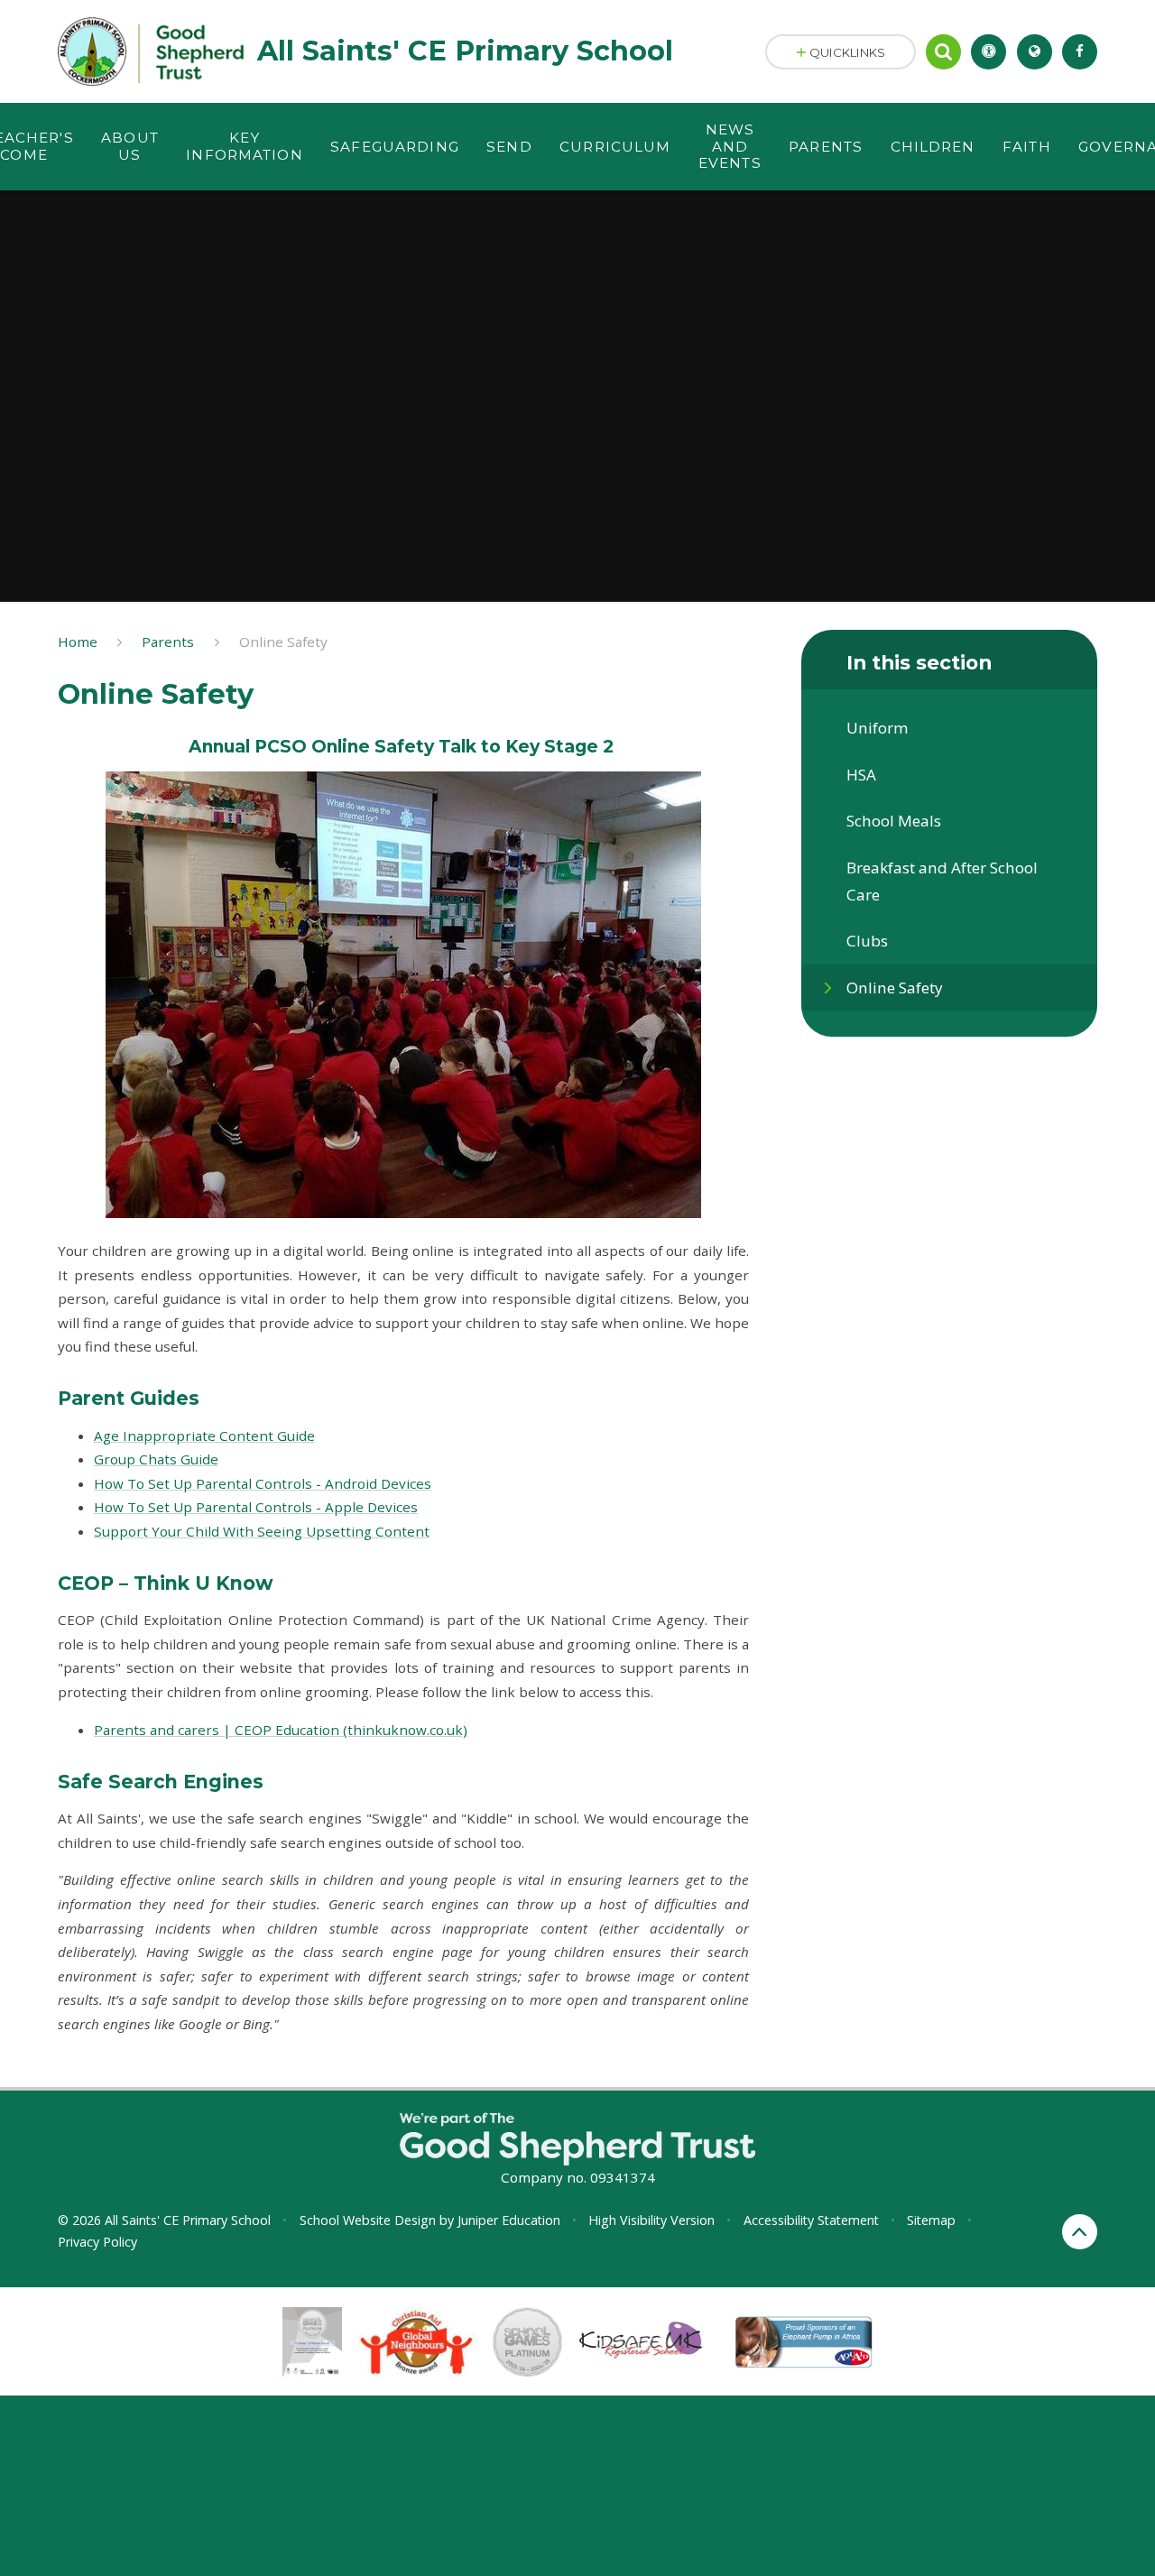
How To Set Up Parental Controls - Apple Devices (256, 1507)
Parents (168, 642)
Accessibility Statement (811, 2220)
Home (78, 642)
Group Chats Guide (156, 1459)
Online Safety (283, 642)
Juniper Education (509, 2220)
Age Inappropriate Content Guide (204, 1436)
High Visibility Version (651, 2220)
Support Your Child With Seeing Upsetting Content (262, 1531)
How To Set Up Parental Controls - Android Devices (263, 1483)
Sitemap (931, 2220)
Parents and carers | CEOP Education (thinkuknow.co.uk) (281, 1730)
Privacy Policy (97, 2242)
